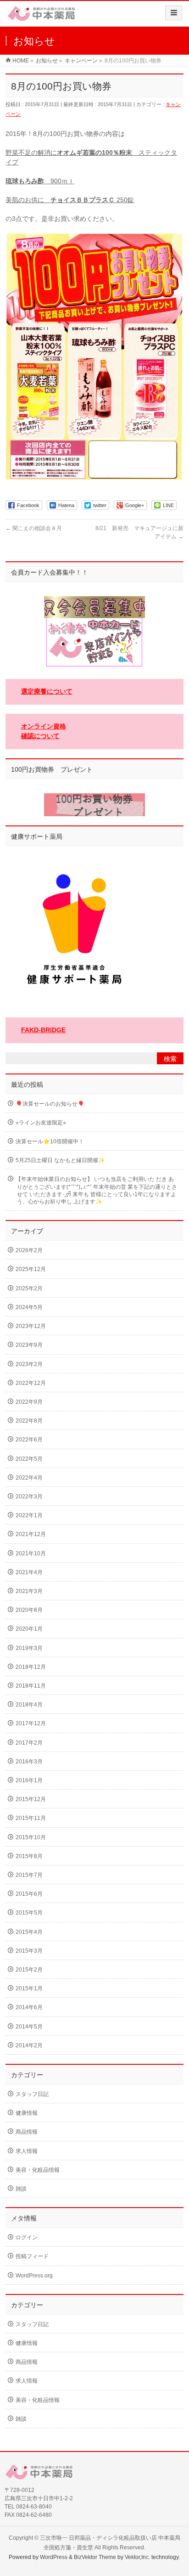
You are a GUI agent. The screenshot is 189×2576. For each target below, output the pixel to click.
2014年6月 (29, 2007)
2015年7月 (29, 1875)
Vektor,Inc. (137, 2557)
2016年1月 (29, 1780)
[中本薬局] (41, 17)
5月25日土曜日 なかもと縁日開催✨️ (60, 1160)
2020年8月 (29, 1610)
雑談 (21, 2189)
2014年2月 (29, 2045)
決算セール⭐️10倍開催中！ (50, 1141)
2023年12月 (31, 1326)
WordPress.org (34, 2276)
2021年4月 (29, 1572)
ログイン (27, 2237)
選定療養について (47, 691)
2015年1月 (29, 1988)
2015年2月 (29, 1970)
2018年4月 (29, 1705)
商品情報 (27, 2132)
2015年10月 (31, 1837)
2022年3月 (29, 1497)
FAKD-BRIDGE (43, 1030)
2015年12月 (31, 1799)
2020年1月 (29, 1629)
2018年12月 (31, 1667)
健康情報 (27, 2113)
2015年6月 (29, 1894)
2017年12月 (31, 1723)
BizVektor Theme (95, 2557)
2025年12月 (31, 1269)
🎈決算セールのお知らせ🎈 (50, 1104)
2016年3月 (29, 1762)
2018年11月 (31, 1686)
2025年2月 (29, 1288)
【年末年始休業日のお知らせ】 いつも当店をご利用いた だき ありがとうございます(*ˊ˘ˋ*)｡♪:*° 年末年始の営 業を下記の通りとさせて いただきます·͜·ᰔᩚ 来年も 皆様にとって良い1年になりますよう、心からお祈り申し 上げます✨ (96, 1190)
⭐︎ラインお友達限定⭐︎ (41, 1123)
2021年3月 (29, 1591)
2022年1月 (29, 1515)
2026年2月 (29, 1250)
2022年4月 (29, 1478)
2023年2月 (29, 1364)
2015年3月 (29, 1951)
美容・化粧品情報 (38, 2170)
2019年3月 (29, 1648)
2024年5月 (29, 1307)
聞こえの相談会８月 (34, 528)
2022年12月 (31, 1383)
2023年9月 (29, 1345)
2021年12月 (31, 1534)
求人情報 (27, 2151)
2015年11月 (31, 1818)
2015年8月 (29, 1856)
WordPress (54, 2557)
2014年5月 (29, 2027)
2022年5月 (29, 1459)
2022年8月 (29, 1421)
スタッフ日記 (32, 2094)
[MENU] (174, 13)
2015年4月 (29, 1932)
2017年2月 (29, 1743)
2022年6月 (29, 1440)
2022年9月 (29, 1402)
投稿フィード (32, 2256)
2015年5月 (29, 1913)
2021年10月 (31, 1554)
